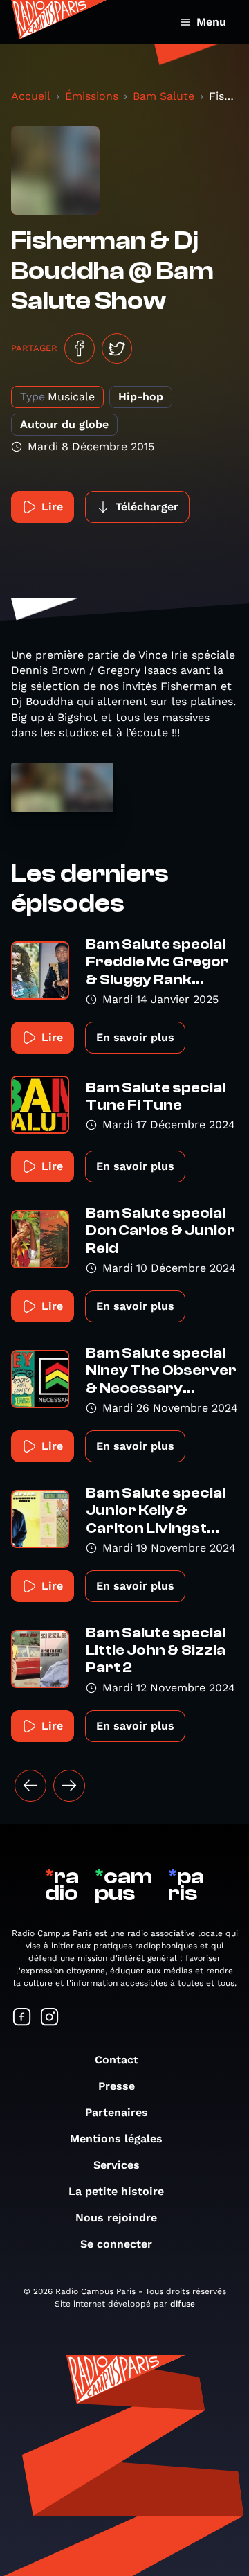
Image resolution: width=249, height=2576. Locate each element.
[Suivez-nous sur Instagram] (50, 2018)
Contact (117, 2060)
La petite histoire (116, 2191)
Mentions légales (116, 2139)
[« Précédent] (30, 1786)
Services (117, 2165)
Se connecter (116, 2244)
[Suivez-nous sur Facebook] (22, 2018)
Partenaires (117, 2112)
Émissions (92, 96)
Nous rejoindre (116, 2218)
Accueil (31, 96)
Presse (117, 2086)
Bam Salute (164, 96)
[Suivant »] (69, 1786)
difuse (183, 2304)
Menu (211, 22)
